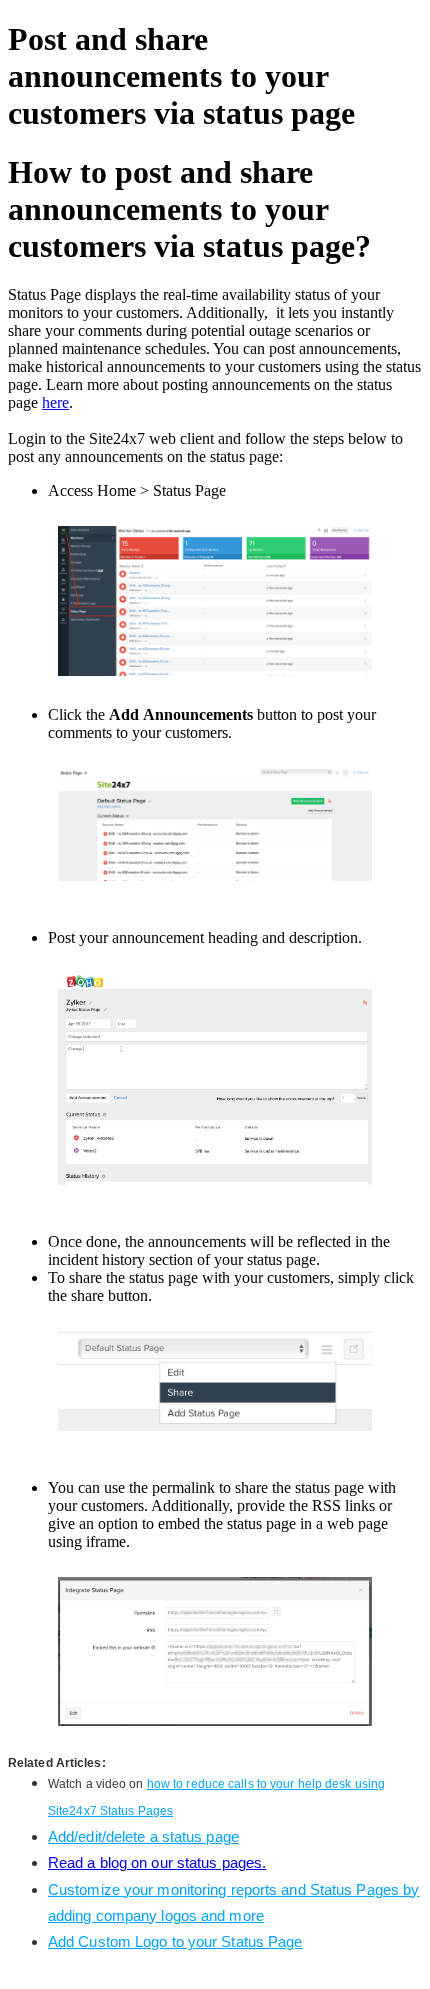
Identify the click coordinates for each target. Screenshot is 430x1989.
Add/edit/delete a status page (143, 1836)
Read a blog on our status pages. (157, 1862)
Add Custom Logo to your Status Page (175, 1941)
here (55, 402)
